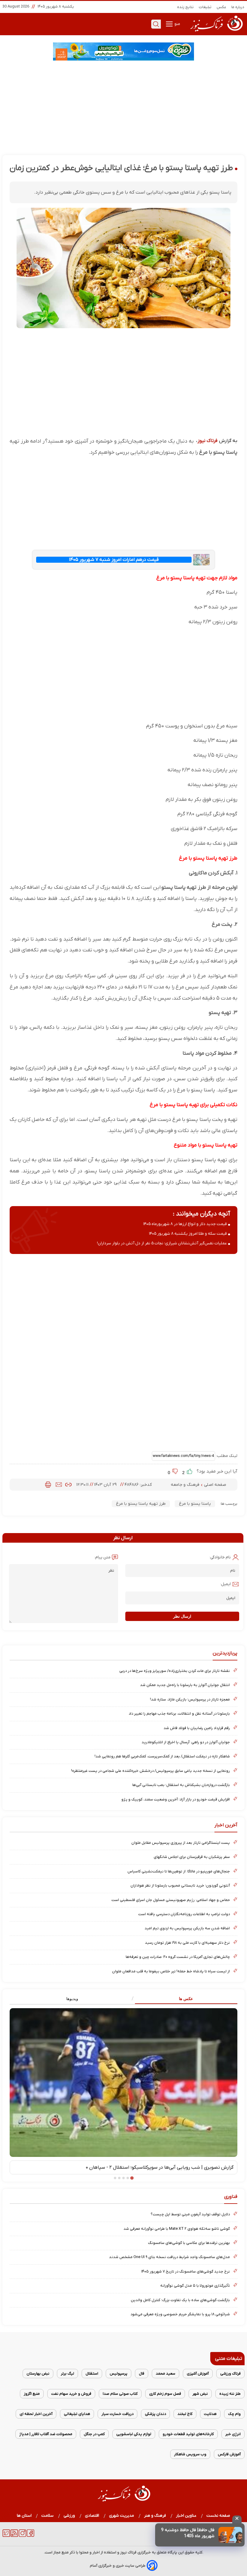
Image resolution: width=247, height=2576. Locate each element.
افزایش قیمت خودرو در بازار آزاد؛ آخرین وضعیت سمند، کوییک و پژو (176, 1799)
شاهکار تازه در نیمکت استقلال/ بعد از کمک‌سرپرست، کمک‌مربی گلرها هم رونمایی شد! (162, 1756)
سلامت (48, 2516)
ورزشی (69, 2516)
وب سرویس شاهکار (190, 2454)
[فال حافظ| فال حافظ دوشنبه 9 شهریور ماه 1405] (230, 2535)
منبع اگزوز (32, 2394)
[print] (48, 1485)
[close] (237, 2519)
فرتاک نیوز (208, 441)
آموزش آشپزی (198, 2374)
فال (142, 2374)
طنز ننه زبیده (230, 2394)
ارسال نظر (182, 1616)
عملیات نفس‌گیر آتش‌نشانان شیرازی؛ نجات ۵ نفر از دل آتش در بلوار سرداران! (162, 1243)
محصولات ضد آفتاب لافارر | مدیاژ (46, 2434)
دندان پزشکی (155, 2414)
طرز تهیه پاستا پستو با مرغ (141, 1504)
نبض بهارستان (38, 2374)
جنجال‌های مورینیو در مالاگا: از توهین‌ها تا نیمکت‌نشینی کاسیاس (179, 1871)
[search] (156, 24)
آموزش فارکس (229, 2454)
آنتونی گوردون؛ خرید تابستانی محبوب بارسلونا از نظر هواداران (180, 1885)
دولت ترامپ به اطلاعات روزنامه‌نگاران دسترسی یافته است (184, 1914)
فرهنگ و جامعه (186, 1485)
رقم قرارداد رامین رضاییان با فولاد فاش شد (197, 1728)
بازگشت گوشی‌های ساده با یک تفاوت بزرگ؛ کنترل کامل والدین (180, 2300)
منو (177, 24)
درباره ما (238, 7)
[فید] (14, 2536)
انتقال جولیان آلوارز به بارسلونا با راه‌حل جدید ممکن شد (185, 1685)
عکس (222, 7)
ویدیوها (72, 1999)
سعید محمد (166, 2374)
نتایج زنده (186, 7)
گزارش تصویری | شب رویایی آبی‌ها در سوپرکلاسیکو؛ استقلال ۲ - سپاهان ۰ (160, 2167)
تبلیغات (205, 7)
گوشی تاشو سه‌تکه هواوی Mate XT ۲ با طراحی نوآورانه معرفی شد (177, 2229)
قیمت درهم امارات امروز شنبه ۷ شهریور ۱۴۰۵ (114, 560)
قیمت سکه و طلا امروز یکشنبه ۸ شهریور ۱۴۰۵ (188, 1234)
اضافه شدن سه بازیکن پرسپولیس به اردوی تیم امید (187, 1928)
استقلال (92, 2374)
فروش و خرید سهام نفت (71, 2394)
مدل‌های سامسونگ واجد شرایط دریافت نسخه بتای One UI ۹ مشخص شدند (169, 2257)
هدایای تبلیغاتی (77, 2414)
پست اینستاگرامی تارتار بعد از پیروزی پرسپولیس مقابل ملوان (181, 1843)
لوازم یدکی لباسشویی (134, 2434)
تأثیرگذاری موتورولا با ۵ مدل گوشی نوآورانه (195, 2286)
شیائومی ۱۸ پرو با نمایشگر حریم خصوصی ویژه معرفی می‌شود (180, 2314)
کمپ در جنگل (94, 2434)
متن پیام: (102, 1557)
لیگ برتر (67, 2374)
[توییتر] (6, 2536)
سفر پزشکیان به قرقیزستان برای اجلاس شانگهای (192, 1857)
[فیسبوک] (31, 2536)
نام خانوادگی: (220, 1557)
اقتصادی (92, 2516)
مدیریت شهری (122, 2516)
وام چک (234, 2414)
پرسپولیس (119, 2374)
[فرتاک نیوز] (216, 32)
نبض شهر (200, 2394)
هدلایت (210, 2414)
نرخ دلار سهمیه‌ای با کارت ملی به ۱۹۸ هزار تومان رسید (187, 1943)
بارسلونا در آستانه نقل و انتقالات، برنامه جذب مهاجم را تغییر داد (179, 1714)
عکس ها (186, 1999)
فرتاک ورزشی (230, 2374)
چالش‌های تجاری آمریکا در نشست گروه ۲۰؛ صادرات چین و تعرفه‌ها (178, 1957)
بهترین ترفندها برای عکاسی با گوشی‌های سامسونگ (189, 2243)
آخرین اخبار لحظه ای (36, 2414)
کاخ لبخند (185, 2414)
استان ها (24, 2516)
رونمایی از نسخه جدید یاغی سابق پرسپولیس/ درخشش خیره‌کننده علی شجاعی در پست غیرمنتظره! (150, 1771)
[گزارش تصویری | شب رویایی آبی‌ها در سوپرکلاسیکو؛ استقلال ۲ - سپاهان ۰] (123, 2083)
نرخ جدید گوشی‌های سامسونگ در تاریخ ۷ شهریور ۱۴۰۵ (186, 2271)
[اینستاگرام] (22, 2536)
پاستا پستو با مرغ (195, 1504)
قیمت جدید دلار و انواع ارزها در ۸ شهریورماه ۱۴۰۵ (185, 1224)
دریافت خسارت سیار (117, 2414)
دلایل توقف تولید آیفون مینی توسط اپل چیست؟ (190, 2214)
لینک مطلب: (226, 1456)
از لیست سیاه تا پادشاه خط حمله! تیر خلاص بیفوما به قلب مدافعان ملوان (171, 1971)
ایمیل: (225, 1584)
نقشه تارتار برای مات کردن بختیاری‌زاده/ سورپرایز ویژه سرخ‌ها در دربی (175, 1671)
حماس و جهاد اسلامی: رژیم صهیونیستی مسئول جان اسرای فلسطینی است (171, 1900)
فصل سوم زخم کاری (165, 2394)
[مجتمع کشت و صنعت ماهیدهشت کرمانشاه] (123, 51)
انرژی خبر (233, 2434)
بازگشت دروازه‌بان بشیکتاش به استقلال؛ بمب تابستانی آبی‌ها (181, 1785)
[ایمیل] (59, 1485)
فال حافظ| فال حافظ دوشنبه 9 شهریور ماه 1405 (188, 2533)
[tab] (180, 1999)
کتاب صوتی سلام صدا (120, 2394)
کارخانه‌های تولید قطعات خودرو (188, 2434)
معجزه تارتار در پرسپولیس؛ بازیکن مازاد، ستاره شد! (190, 1699)
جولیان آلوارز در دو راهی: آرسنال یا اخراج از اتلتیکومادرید (186, 1742)
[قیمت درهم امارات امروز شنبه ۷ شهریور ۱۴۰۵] (201, 560)
